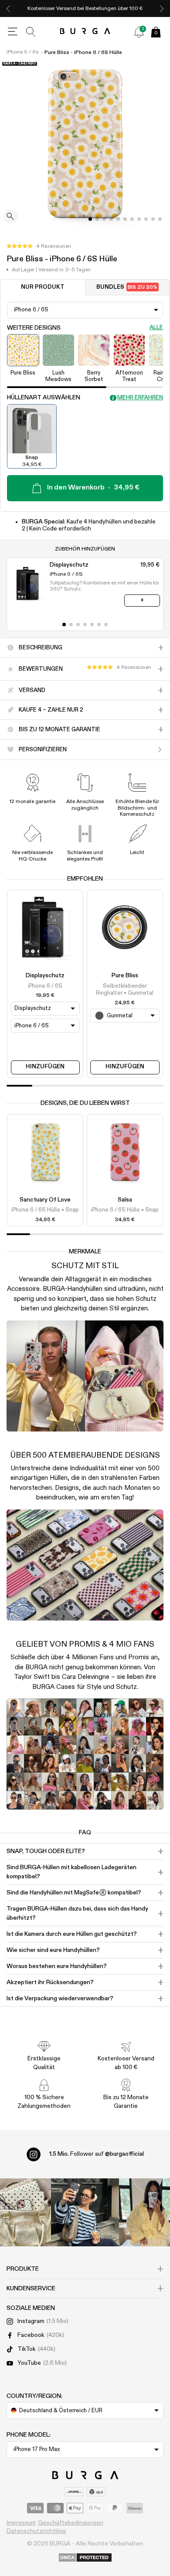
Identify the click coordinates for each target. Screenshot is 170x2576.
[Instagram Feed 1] (85, 2212)
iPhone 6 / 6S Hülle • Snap (45, 1210)
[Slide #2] (104, 219)
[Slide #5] (125, 219)
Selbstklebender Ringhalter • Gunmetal (125, 990)
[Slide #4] (118, 219)
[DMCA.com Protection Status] (85, 2558)
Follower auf (97, 2154)
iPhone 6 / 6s (22, 52)
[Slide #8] (146, 219)
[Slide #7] (139, 219)
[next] (162, 8)
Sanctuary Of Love (45, 1200)
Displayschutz (45, 976)
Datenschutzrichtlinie (36, 2531)
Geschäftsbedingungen (71, 2523)
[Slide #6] (132, 219)
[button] (39, 246)
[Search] (31, 32)
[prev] (8, 8)
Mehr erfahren (140, 398)
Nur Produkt (43, 287)
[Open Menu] (13, 32)
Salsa (125, 1200)
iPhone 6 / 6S (45, 986)
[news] (139, 32)
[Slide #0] (90, 219)
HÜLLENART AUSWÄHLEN (44, 398)
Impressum (21, 2523)
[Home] (85, 32)
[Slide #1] (97, 219)
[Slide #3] (111, 219)
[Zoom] (10, 217)
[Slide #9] (153, 219)
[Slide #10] (160, 219)
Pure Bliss (125, 976)
